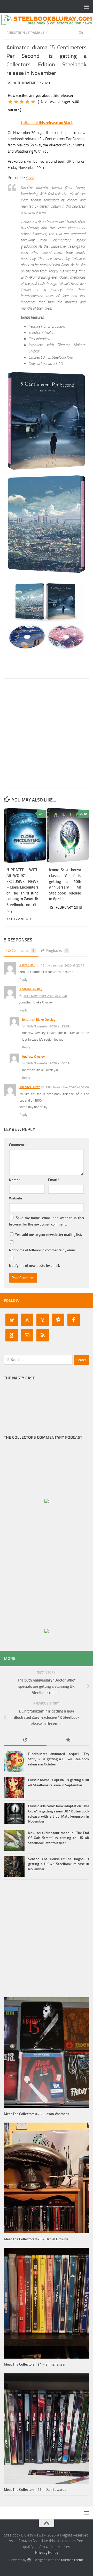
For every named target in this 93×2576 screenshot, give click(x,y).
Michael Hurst (30, 1087)
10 (85, 814)
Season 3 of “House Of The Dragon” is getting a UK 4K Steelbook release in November (59, 1864)
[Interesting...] (22, 102)
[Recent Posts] (25, 1740)
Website (16, 1198)
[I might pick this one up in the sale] (16, 102)
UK (45, 33)
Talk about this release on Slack (47, 123)
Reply (23, 980)
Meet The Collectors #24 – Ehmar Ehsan (35, 2364)
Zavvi (30, 178)
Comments (23, 951)
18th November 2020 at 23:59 (48, 1026)
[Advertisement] (47, 733)
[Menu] (87, 6)
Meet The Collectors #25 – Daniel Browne (36, 2239)
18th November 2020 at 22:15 (63, 965)
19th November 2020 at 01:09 (67, 1087)
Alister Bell (27, 965)
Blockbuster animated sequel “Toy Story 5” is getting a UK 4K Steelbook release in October (59, 1759)
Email (54, 1180)
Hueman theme (72, 2560)
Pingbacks (57, 951)
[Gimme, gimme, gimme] (33, 102)
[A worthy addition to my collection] (27, 102)
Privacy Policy (47, 2553)
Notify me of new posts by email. (34, 1266)
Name (15, 1180)
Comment (18, 1145)
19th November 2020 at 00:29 (48, 1063)
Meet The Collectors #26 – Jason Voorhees (37, 2114)
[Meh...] (10, 102)
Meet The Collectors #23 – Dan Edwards (35, 2490)
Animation (16, 33)
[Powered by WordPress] (29, 2560)
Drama (34, 33)
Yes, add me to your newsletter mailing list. (48, 1235)
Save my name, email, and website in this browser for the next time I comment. (47, 1221)
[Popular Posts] (68, 1740)
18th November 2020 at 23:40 (45, 996)
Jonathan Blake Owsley (39, 1020)
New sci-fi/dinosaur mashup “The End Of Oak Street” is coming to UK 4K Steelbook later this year (59, 1838)
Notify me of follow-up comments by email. (43, 1250)
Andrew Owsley (31, 989)
